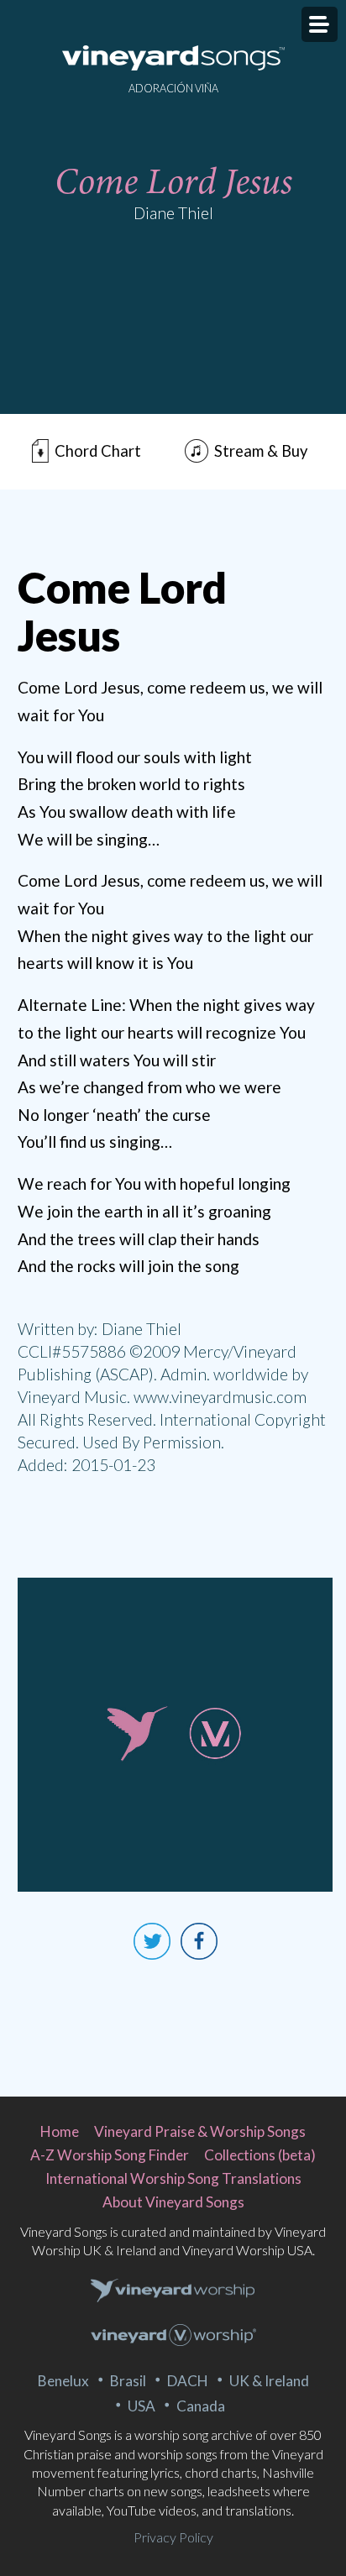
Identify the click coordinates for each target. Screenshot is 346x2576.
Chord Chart (98, 451)
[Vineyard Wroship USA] (173, 2337)
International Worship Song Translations (173, 2178)
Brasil (128, 2381)
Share (199, 1941)
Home (60, 2131)
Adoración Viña (173, 88)
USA (142, 2406)
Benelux (63, 2381)
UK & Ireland (269, 2381)
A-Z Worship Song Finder (110, 2155)
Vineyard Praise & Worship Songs (200, 2131)
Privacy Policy (173, 2537)
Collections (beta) (260, 2155)
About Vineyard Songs (173, 2202)
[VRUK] (173, 2291)
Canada (201, 2406)
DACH (188, 2381)
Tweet (152, 1941)
